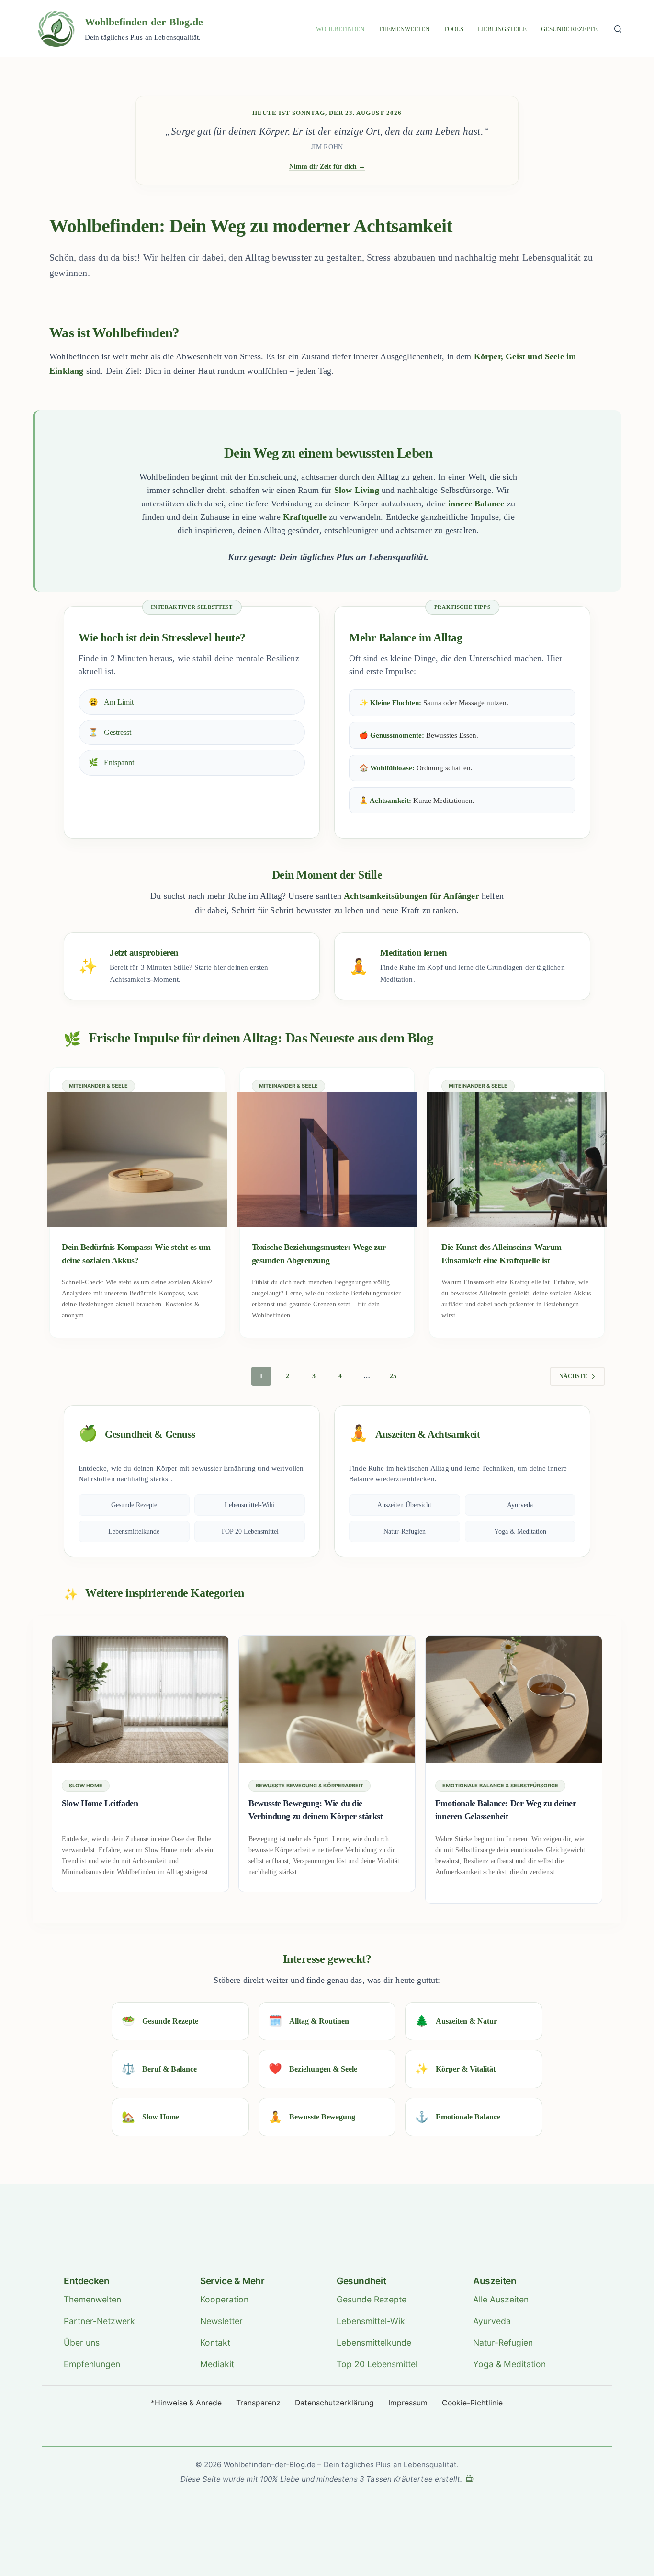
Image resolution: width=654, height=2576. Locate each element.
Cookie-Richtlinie (472, 2403)
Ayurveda (520, 1505)
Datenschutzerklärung (334, 2403)
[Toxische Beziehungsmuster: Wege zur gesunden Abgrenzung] (327, 1160)
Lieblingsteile (502, 29)
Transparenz (258, 2403)
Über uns (82, 2342)
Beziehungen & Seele (313, 2069)
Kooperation (224, 2299)
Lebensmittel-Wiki (250, 1505)
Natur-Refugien (405, 1531)
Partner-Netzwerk (99, 2321)
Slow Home (86, 1786)
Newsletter (221, 2321)
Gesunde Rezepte (569, 29)
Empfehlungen (92, 2364)
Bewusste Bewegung (312, 2117)
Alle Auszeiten (501, 2299)
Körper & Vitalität (455, 2069)
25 (393, 1376)
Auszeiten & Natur (456, 2021)
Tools (454, 29)
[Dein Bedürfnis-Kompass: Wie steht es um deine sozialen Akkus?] (137, 1160)
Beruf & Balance (159, 2069)
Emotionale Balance (458, 2117)
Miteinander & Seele (98, 1086)
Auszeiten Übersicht (404, 1505)
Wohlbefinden (340, 29)
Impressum (408, 2403)
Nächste (573, 1376)
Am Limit (111, 702)
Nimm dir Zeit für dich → (327, 166)
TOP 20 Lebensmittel (250, 1531)
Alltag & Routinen (309, 2021)
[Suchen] (618, 29)
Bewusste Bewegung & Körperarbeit (310, 1786)
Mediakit (217, 2364)
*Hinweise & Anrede (186, 2403)
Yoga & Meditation (520, 1531)
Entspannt (111, 762)
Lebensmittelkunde (134, 1531)
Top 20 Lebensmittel (377, 2364)
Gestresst (110, 732)
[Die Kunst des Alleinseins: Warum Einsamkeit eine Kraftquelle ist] (517, 1160)
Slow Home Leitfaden (100, 1803)
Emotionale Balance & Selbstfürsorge (500, 1786)
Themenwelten (404, 29)
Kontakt (215, 2342)
